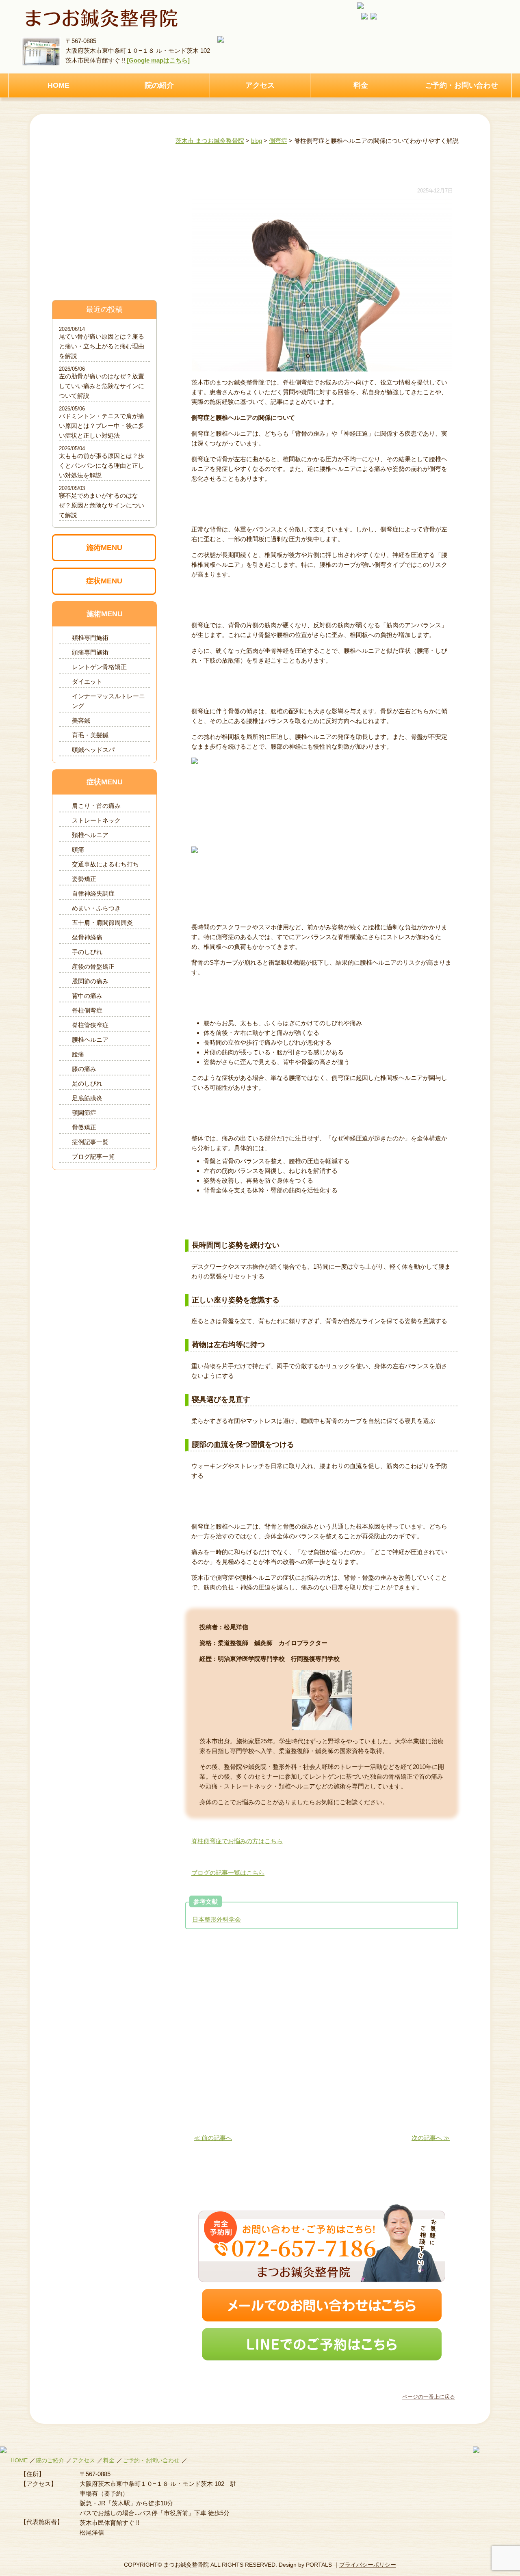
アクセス (260, 85)
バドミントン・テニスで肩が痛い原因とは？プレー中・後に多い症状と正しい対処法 (102, 426)
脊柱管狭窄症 (90, 1025)
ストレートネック (96, 820)
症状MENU (104, 581)
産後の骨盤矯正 (93, 966)
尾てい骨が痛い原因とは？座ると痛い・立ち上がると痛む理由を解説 (102, 346)
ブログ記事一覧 (93, 1156)
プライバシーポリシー (368, 2565)
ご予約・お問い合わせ (461, 85)
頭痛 (78, 850)
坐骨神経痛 (87, 937)
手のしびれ (87, 952)
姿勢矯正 (84, 879)
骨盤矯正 (84, 1127)
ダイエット (87, 681)
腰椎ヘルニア (90, 1040)
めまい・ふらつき (96, 908)
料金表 (104, 214)
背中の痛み (87, 996)
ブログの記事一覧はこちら (228, 1873)
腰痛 (78, 1054)
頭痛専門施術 (90, 652)
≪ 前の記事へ (213, 2138)
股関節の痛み (90, 981)
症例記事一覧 (90, 1142)
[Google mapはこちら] (157, 60)
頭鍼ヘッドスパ (93, 750)
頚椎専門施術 (90, 638)
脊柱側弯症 (87, 1010)
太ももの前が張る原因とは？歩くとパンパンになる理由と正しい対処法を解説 (102, 465)
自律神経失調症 (93, 893)
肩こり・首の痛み (96, 806)
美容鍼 (81, 720)
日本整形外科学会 (217, 1919)
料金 (361, 85)
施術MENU (104, 548)
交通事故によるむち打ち (105, 864)
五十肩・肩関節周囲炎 (102, 923)
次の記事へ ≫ (431, 2138)
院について (104, 247)
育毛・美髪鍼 (90, 735)
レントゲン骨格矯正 (99, 667)
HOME (58, 85)
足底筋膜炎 (87, 1098)
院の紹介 (159, 85)
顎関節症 (84, 1113)
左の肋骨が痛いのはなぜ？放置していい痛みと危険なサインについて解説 (102, 386)
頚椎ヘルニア (90, 835)
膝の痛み (84, 1069)
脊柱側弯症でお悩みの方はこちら (237, 1841)
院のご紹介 (50, 2460)
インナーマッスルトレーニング (108, 701)
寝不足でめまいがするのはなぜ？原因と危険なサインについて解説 (102, 505)
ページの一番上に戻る (429, 2397)
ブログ (104, 280)
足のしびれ (87, 1083)
